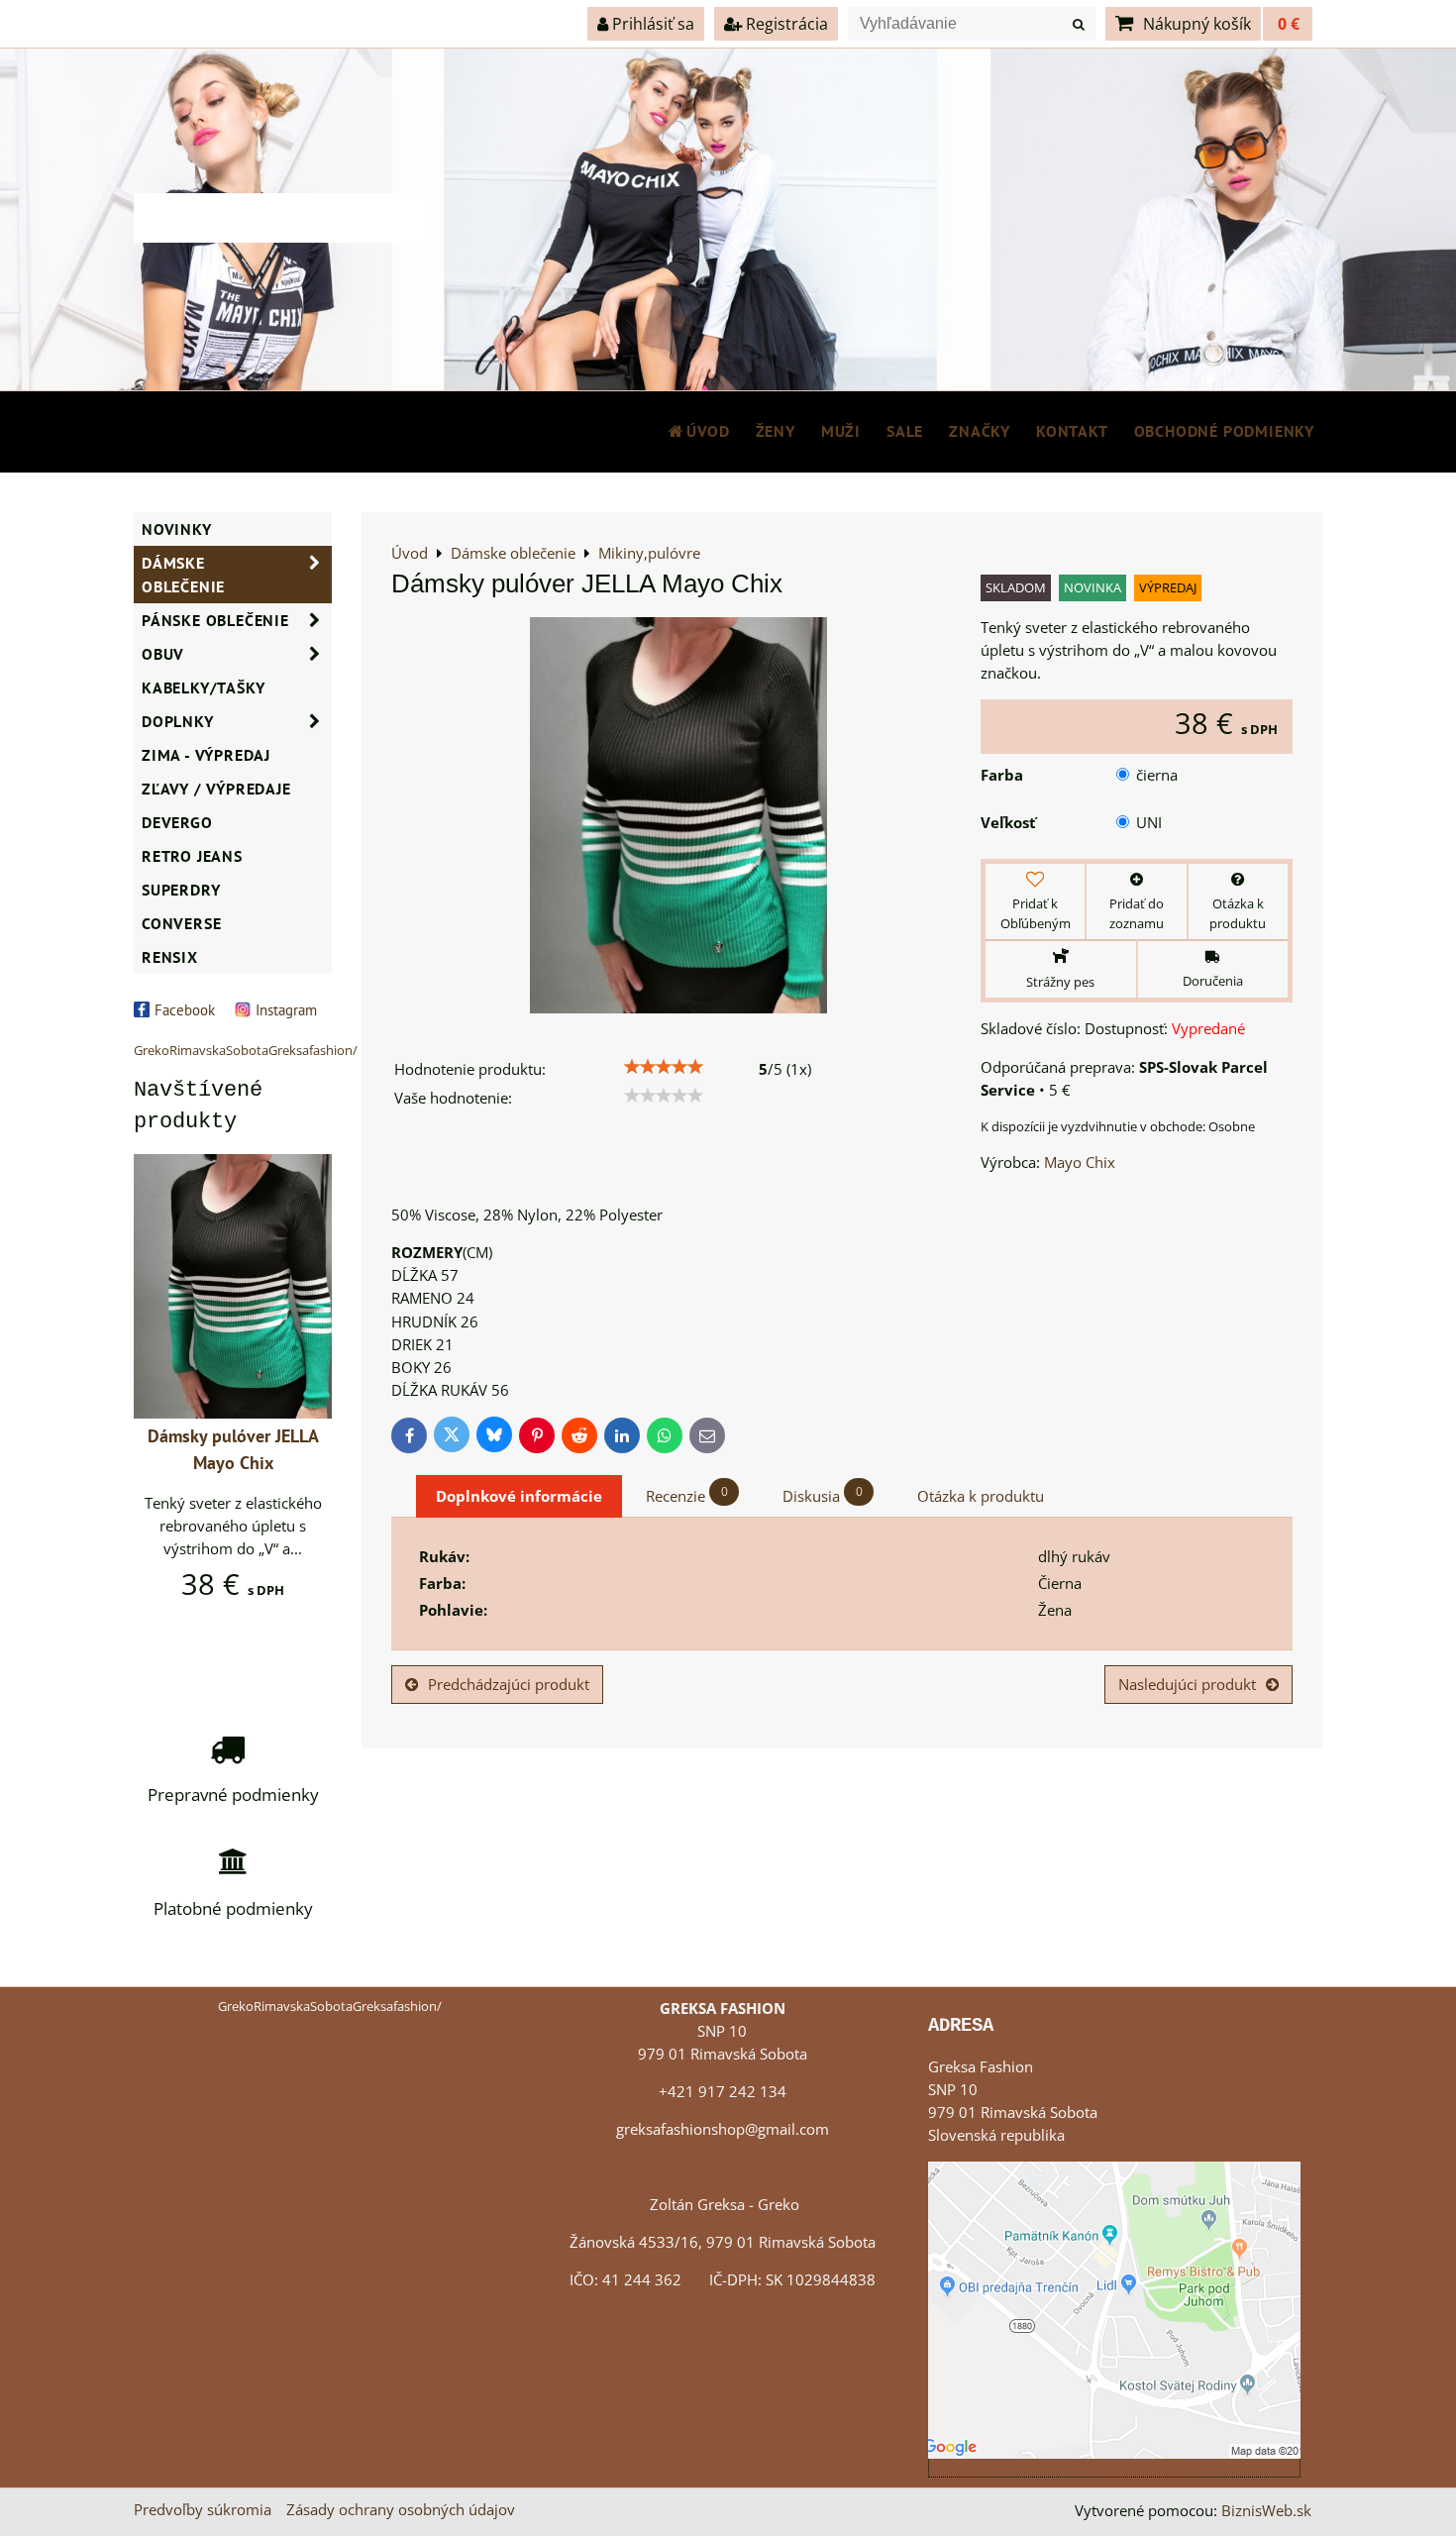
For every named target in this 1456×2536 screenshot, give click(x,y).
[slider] (664, 1067)
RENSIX (170, 957)
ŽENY (776, 431)
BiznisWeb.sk (1266, 2511)
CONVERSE (181, 923)
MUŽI (841, 431)
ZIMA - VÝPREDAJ (206, 755)
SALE (905, 431)
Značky (980, 431)
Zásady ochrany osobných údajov (401, 2510)
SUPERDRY (181, 890)
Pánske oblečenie (215, 620)
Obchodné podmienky (1224, 431)
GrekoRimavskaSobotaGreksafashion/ (246, 1050)
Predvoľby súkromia (203, 2510)
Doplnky (178, 721)
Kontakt (1072, 431)
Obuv (163, 654)
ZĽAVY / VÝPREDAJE (216, 789)
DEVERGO (177, 822)
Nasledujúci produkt (1187, 1685)
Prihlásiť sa (651, 24)
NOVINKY (177, 529)
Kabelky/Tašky (203, 687)
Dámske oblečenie (183, 575)
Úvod (708, 431)
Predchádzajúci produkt (509, 1685)
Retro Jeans (192, 856)
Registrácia (785, 24)
